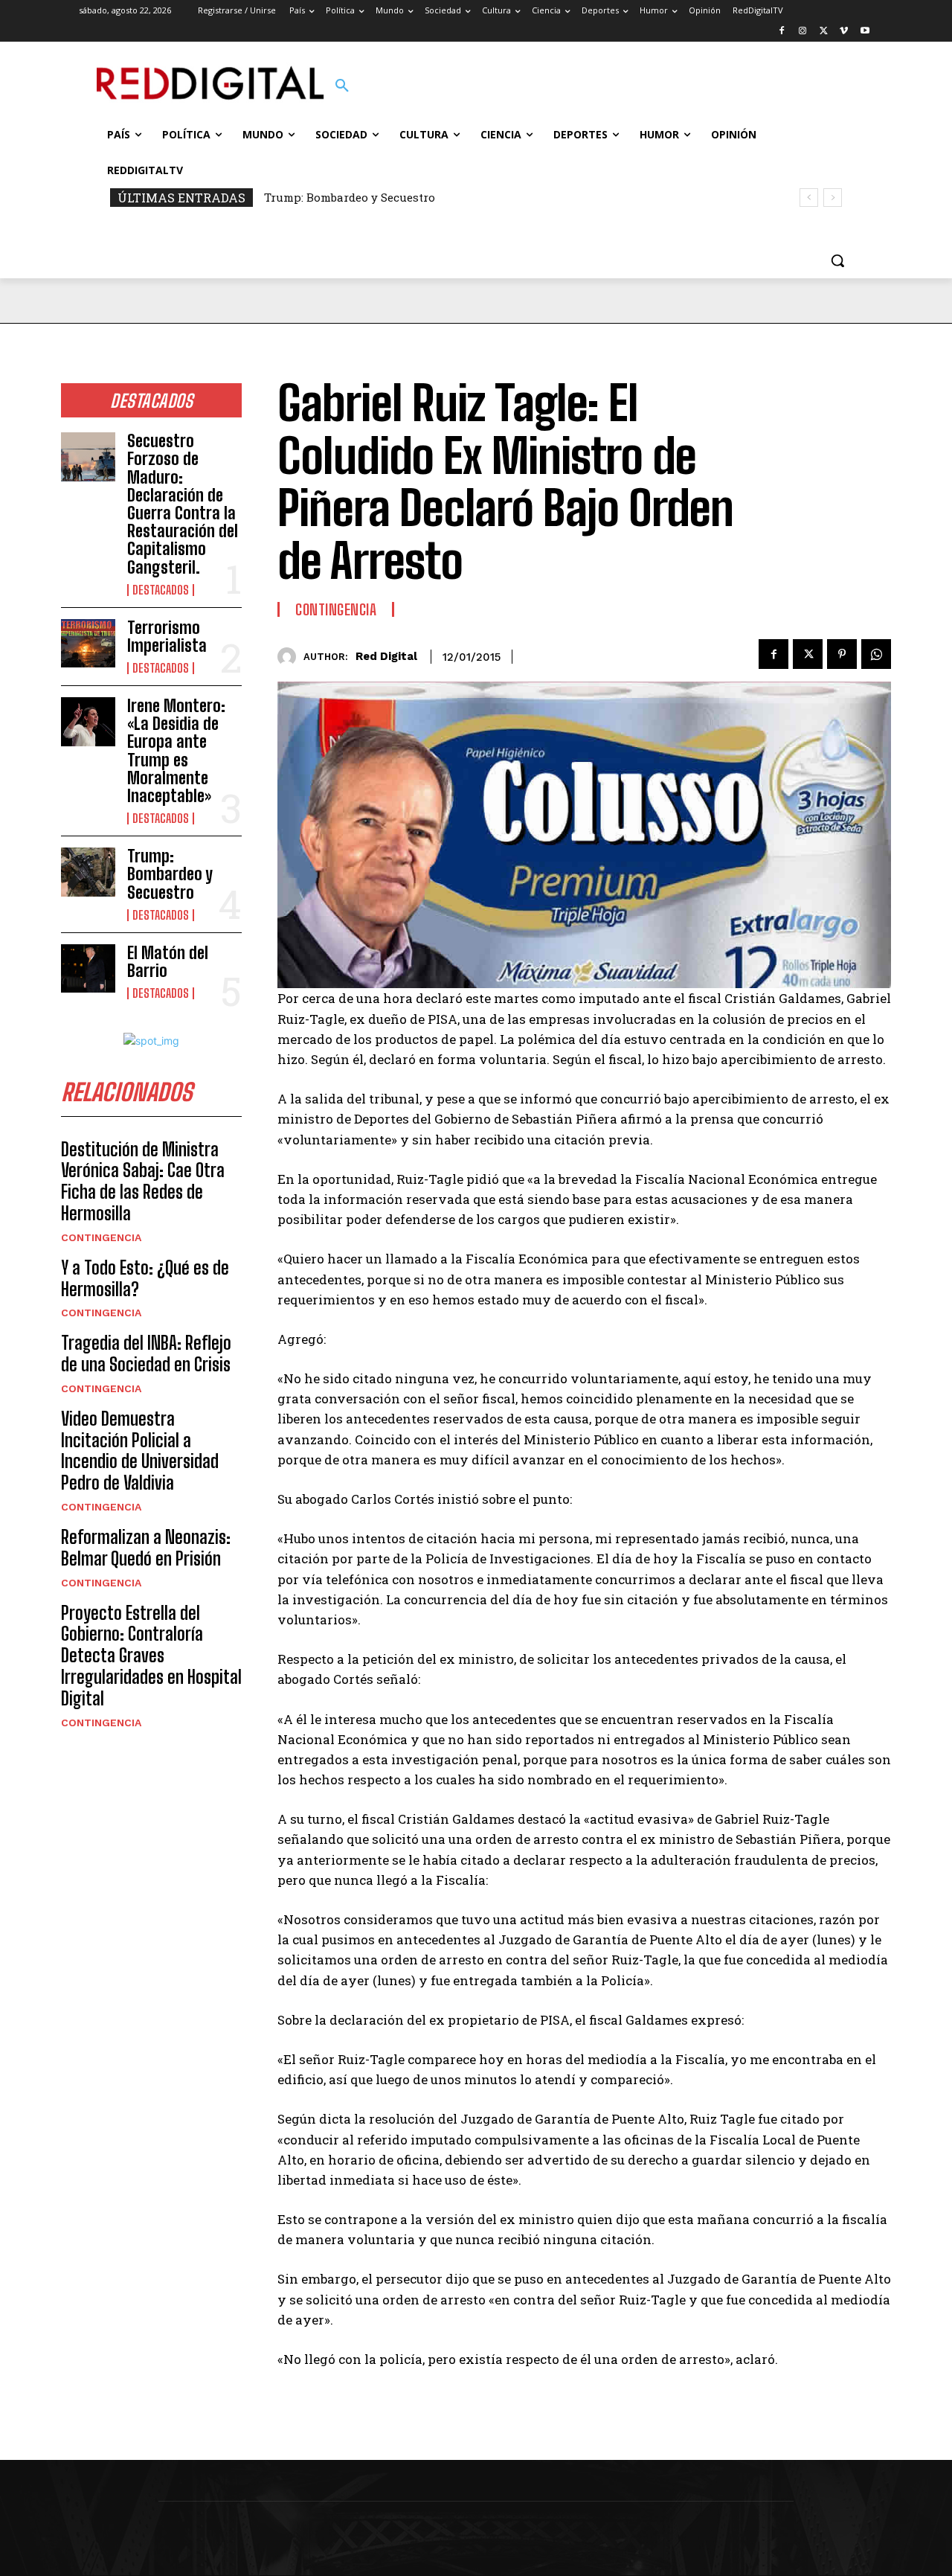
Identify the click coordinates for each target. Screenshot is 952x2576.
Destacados (161, 590)
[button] (342, 86)
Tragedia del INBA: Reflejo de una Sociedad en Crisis (146, 1353)
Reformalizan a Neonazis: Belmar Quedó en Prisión (146, 1548)
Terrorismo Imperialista (167, 637)
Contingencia (101, 1237)
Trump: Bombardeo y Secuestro (350, 197)
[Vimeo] (844, 32)
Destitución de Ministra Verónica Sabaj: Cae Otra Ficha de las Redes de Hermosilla (143, 1181)
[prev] (809, 198)
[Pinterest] (842, 654)
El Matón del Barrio (168, 962)
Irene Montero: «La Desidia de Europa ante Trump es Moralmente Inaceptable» (176, 751)
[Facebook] (782, 32)
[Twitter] (824, 32)
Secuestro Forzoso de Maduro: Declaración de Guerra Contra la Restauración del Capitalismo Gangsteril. (183, 504)
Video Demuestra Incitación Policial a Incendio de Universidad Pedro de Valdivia (140, 1451)
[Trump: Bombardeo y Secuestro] (88, 872)
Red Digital (386, 656)
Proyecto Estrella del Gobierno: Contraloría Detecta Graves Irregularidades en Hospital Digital (151, 1656)
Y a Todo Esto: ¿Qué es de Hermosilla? (145, 1278)
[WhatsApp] (876, 654)
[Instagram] (803, 32)
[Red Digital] (290, 657)
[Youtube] (865, 32)
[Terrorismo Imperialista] (88, 644)
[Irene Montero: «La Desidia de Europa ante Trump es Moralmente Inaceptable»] (88, 722)
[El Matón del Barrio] (88, 969)
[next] (833, 198)
